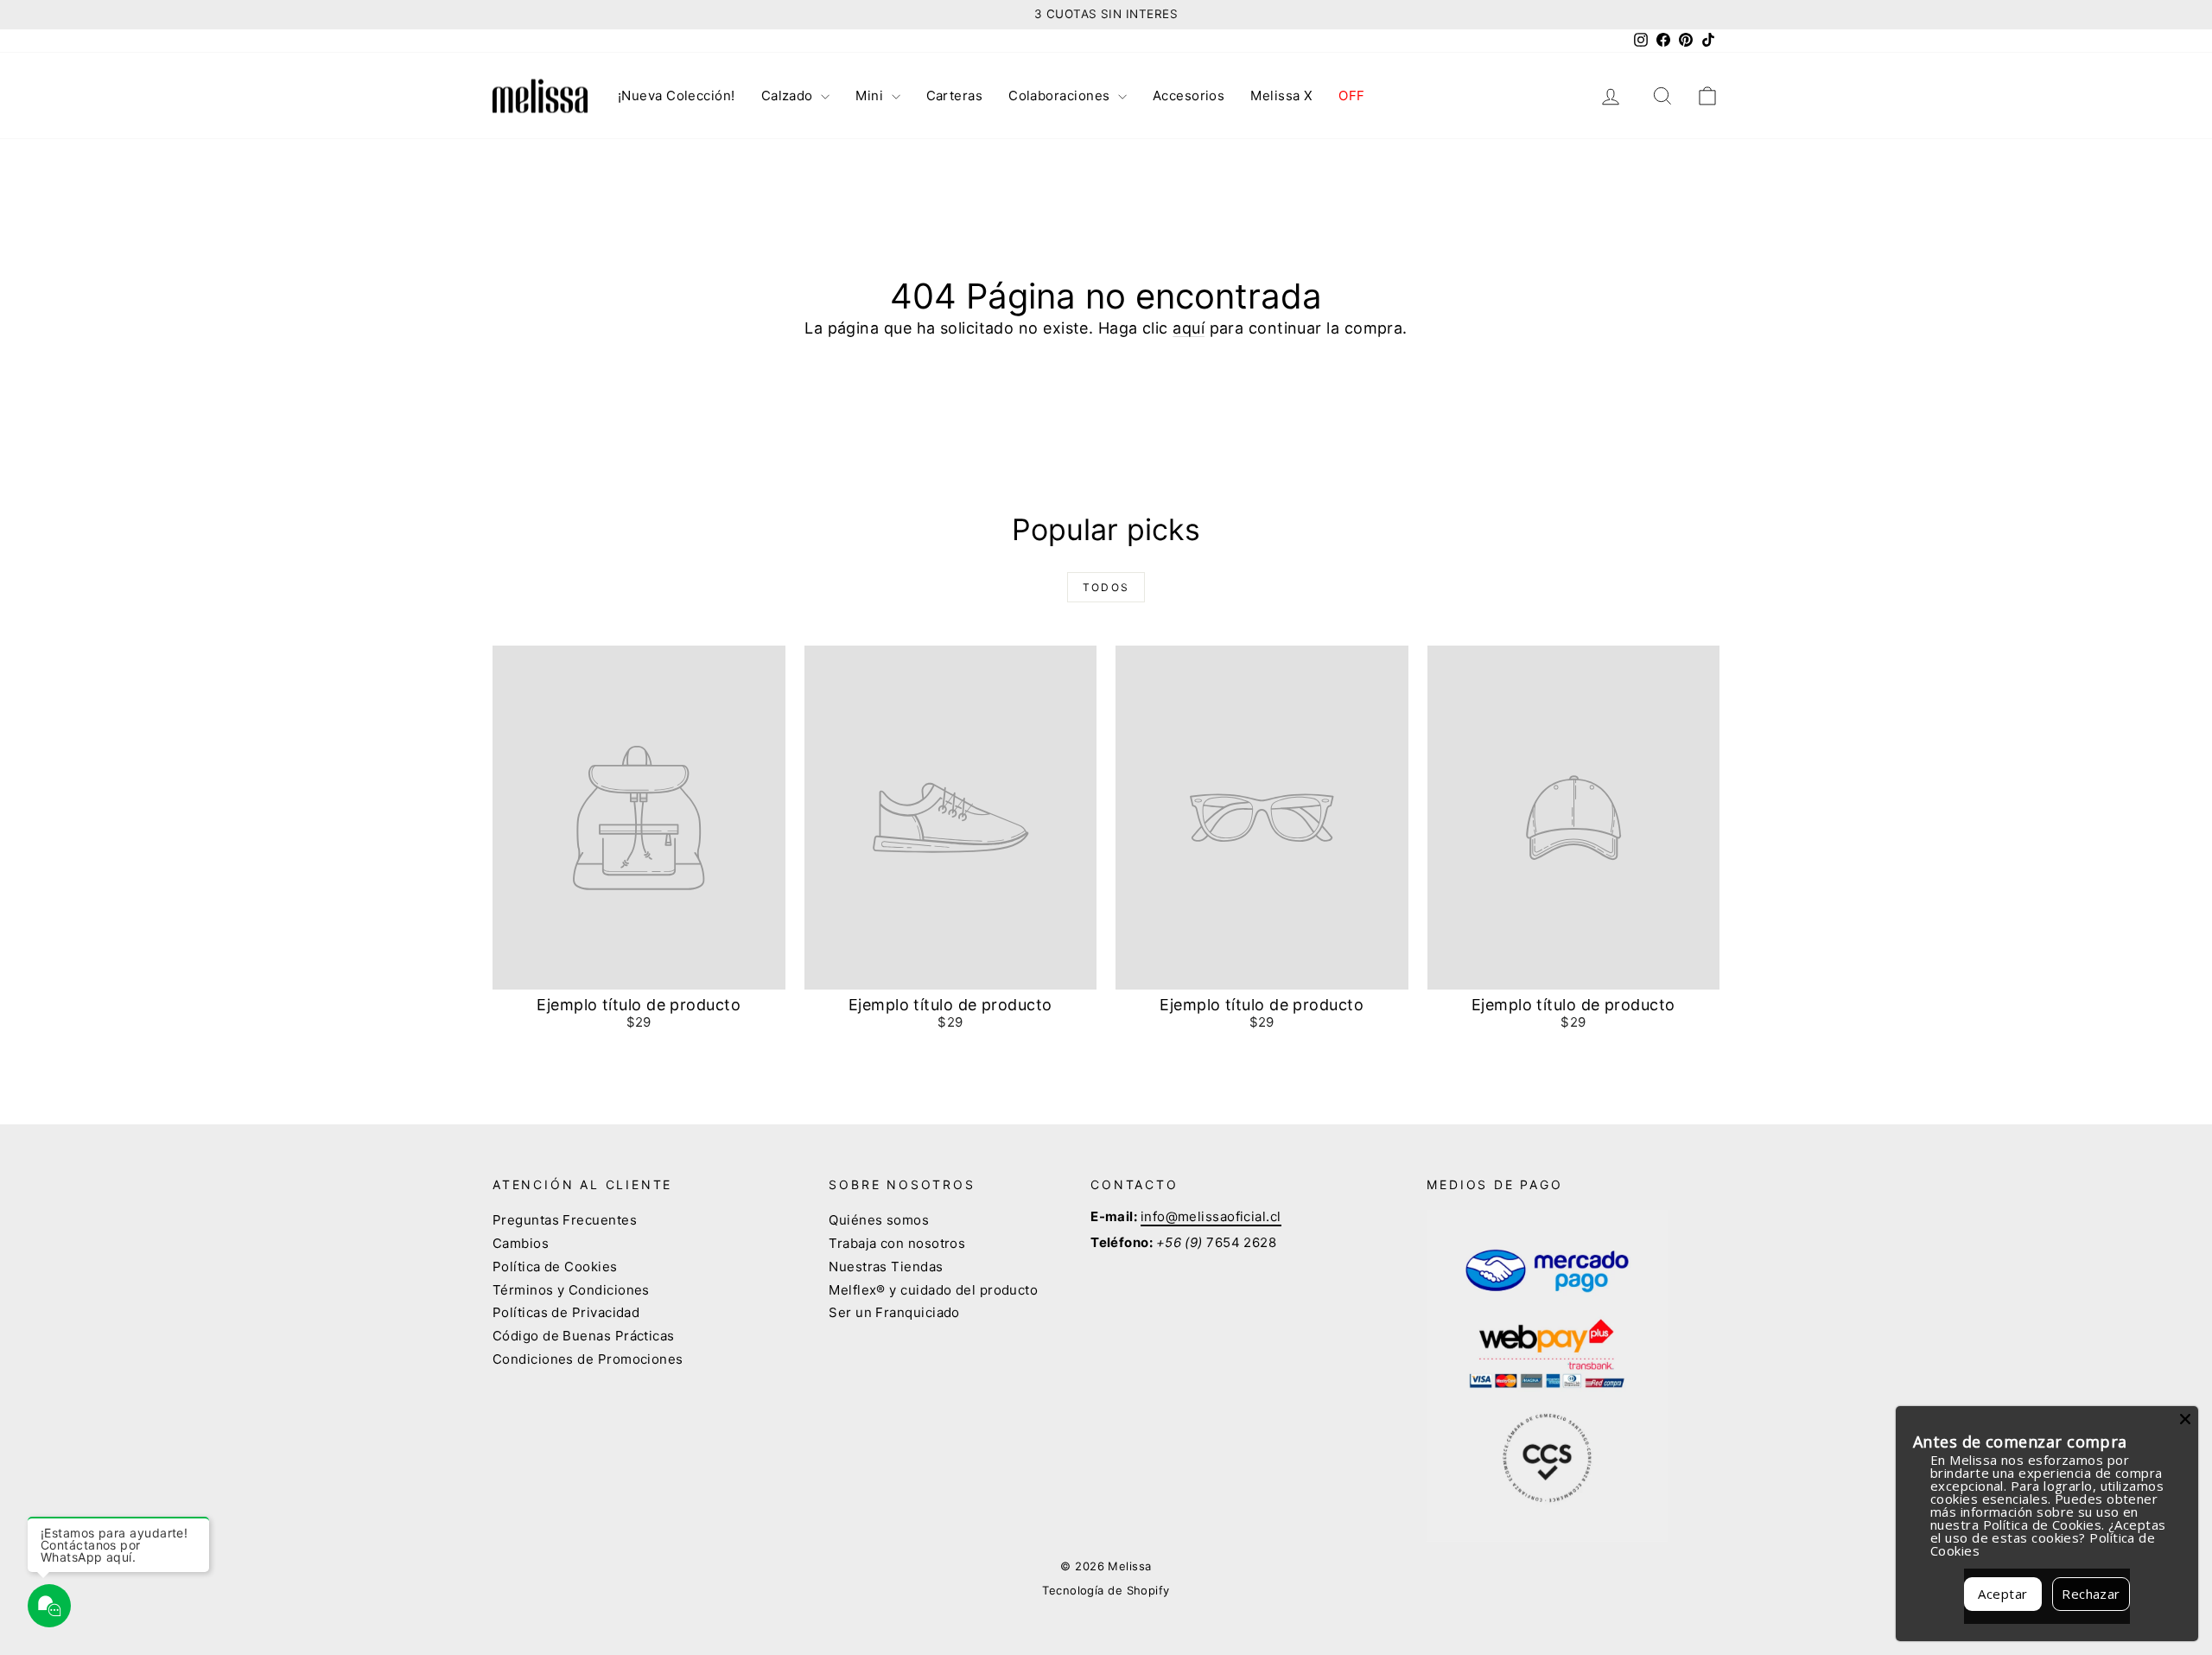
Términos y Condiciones (571, 1290)
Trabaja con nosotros (897, 1243)
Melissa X (1281, 95)
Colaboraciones (1061, 95)
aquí (1189, 328)
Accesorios (1189, 95)
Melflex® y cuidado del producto (933, 1290)
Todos (1106, 587)
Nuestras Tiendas (886, 1267)
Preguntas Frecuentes (565, 1220)
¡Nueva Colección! (677, 95)
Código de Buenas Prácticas (584, 1336)
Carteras (955, 95)
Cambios (521, 1243)
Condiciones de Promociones (588, 1359)
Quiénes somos (879, 1220)
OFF (1351, 95)
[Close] (2185, 1419)
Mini (871, 95)
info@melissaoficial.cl (1211, 1216)
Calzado (789, 95)
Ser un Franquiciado (894, 1312)
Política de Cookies (555, 1267)
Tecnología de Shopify (1106, 1590)
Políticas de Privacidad (566, 1312)
